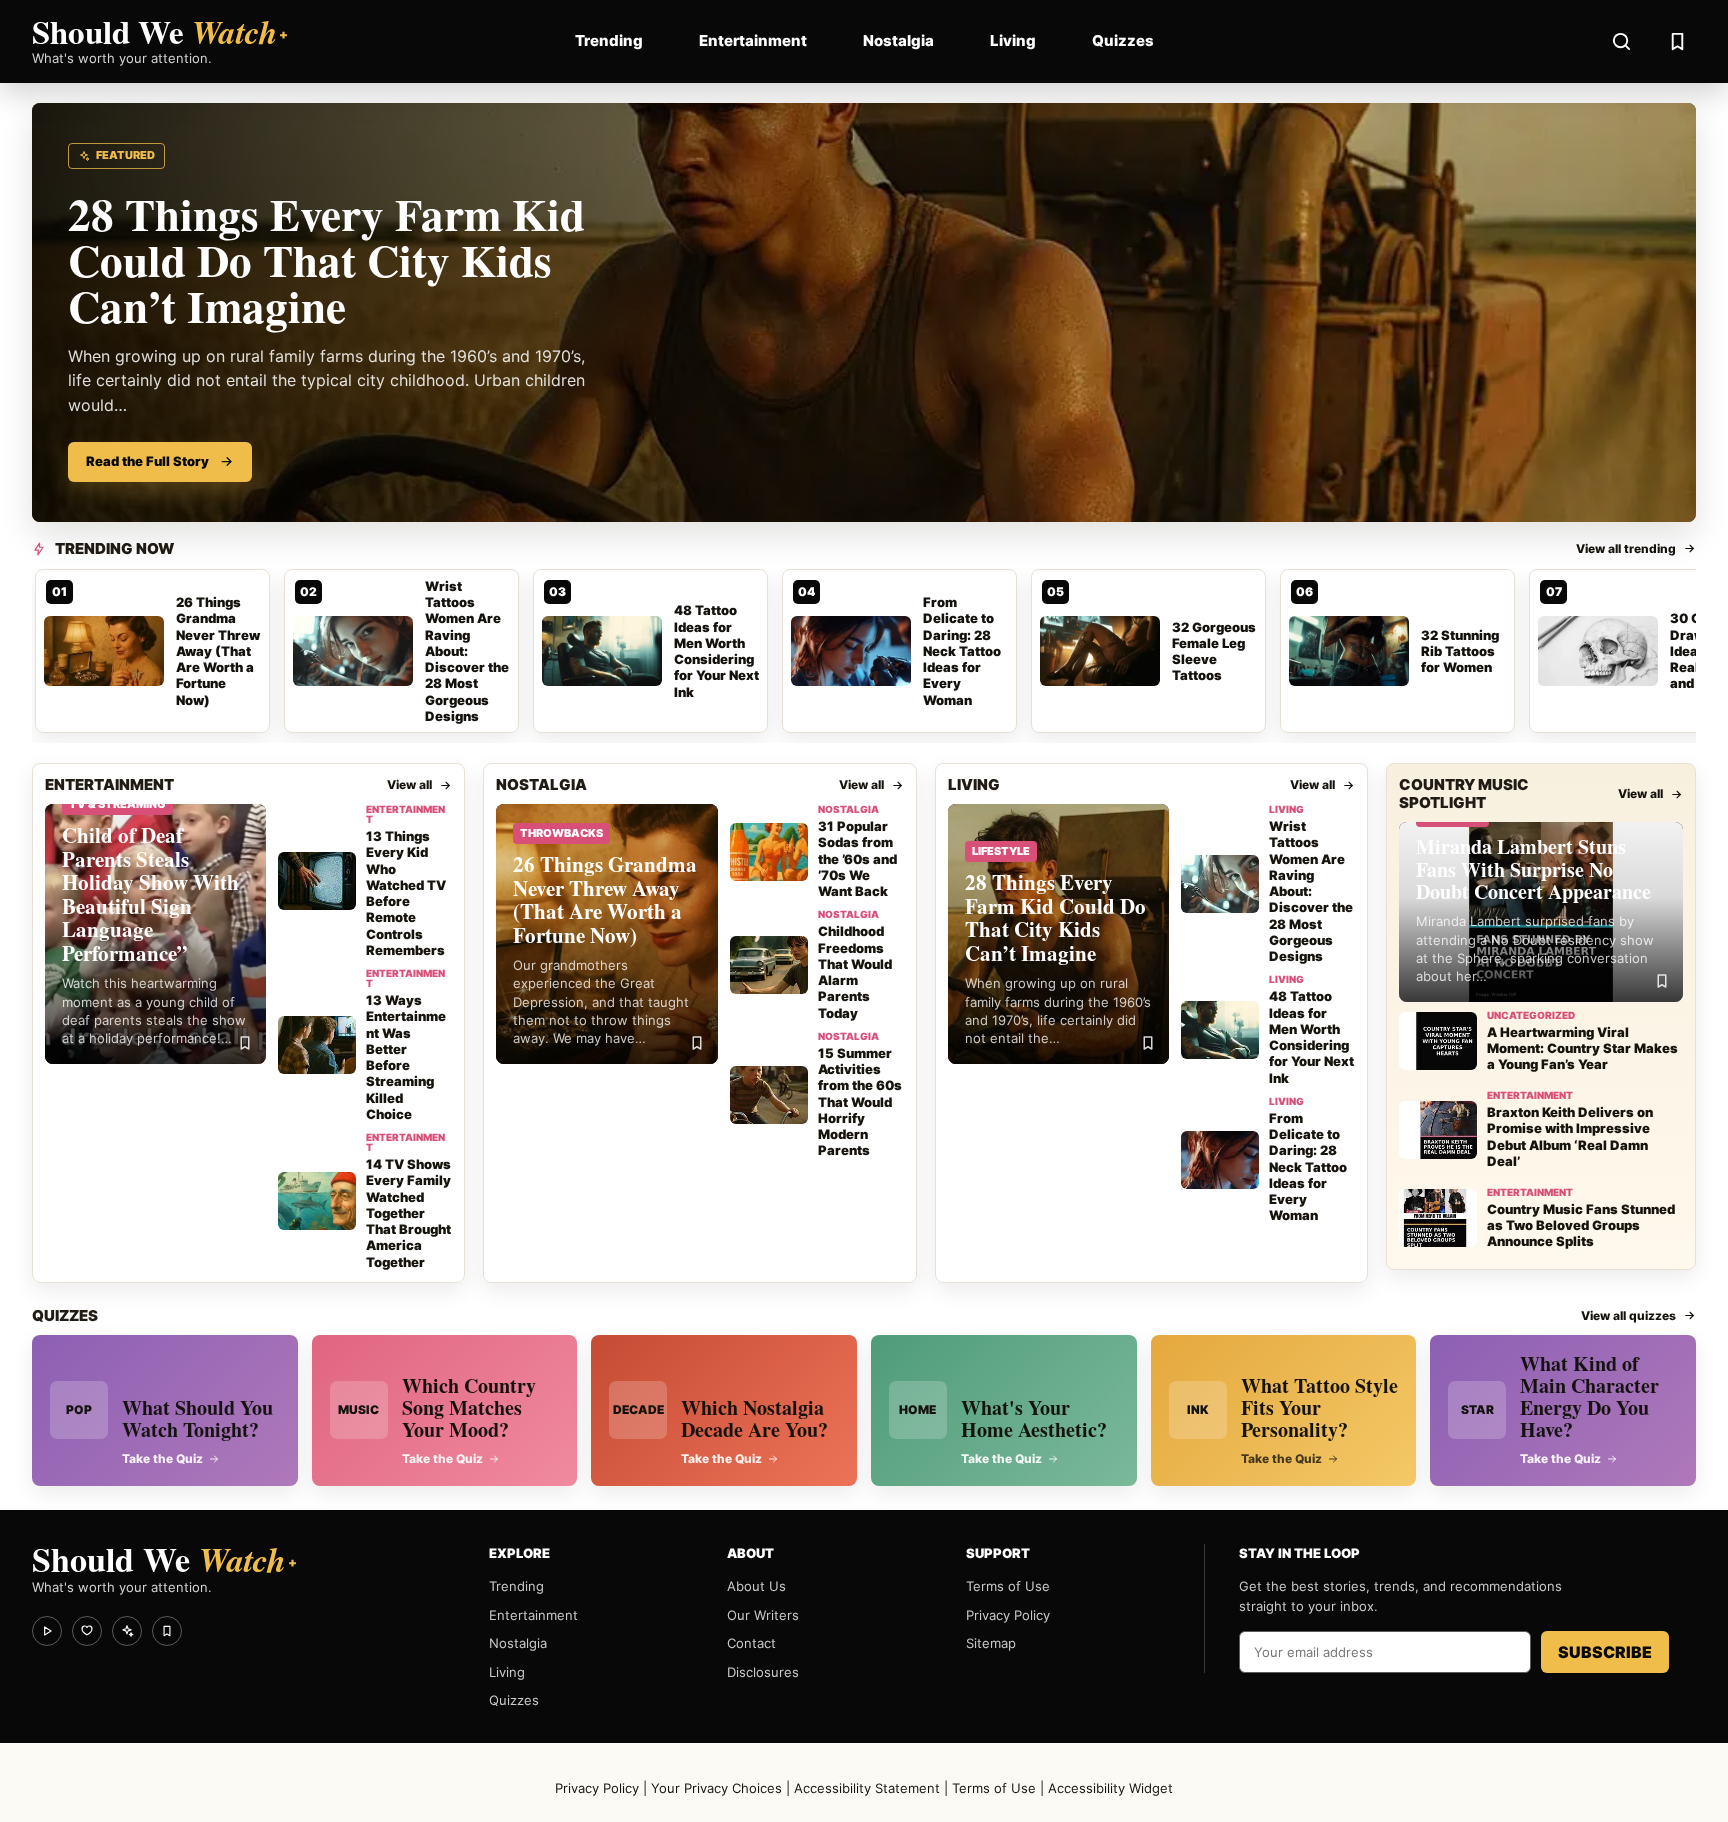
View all (409, 784)
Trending (609, 40)
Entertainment (753, 40)
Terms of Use (1008, 1586)
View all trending (1626, 548)
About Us (756, 1586)
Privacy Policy (1008, 1615)
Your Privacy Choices (716, 1788)
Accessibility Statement (867, 1788)
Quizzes (1123, 40)
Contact (751, 1643)
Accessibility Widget (1110, 1788)
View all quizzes (1628, 1315)
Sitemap (991, 1643)
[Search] (1621, 41)
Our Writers (763, 1615)
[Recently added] (1677, 41)
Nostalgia (898, 40)
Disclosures (763, 1672)
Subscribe (1605, 1652)
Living (1013, 40)
